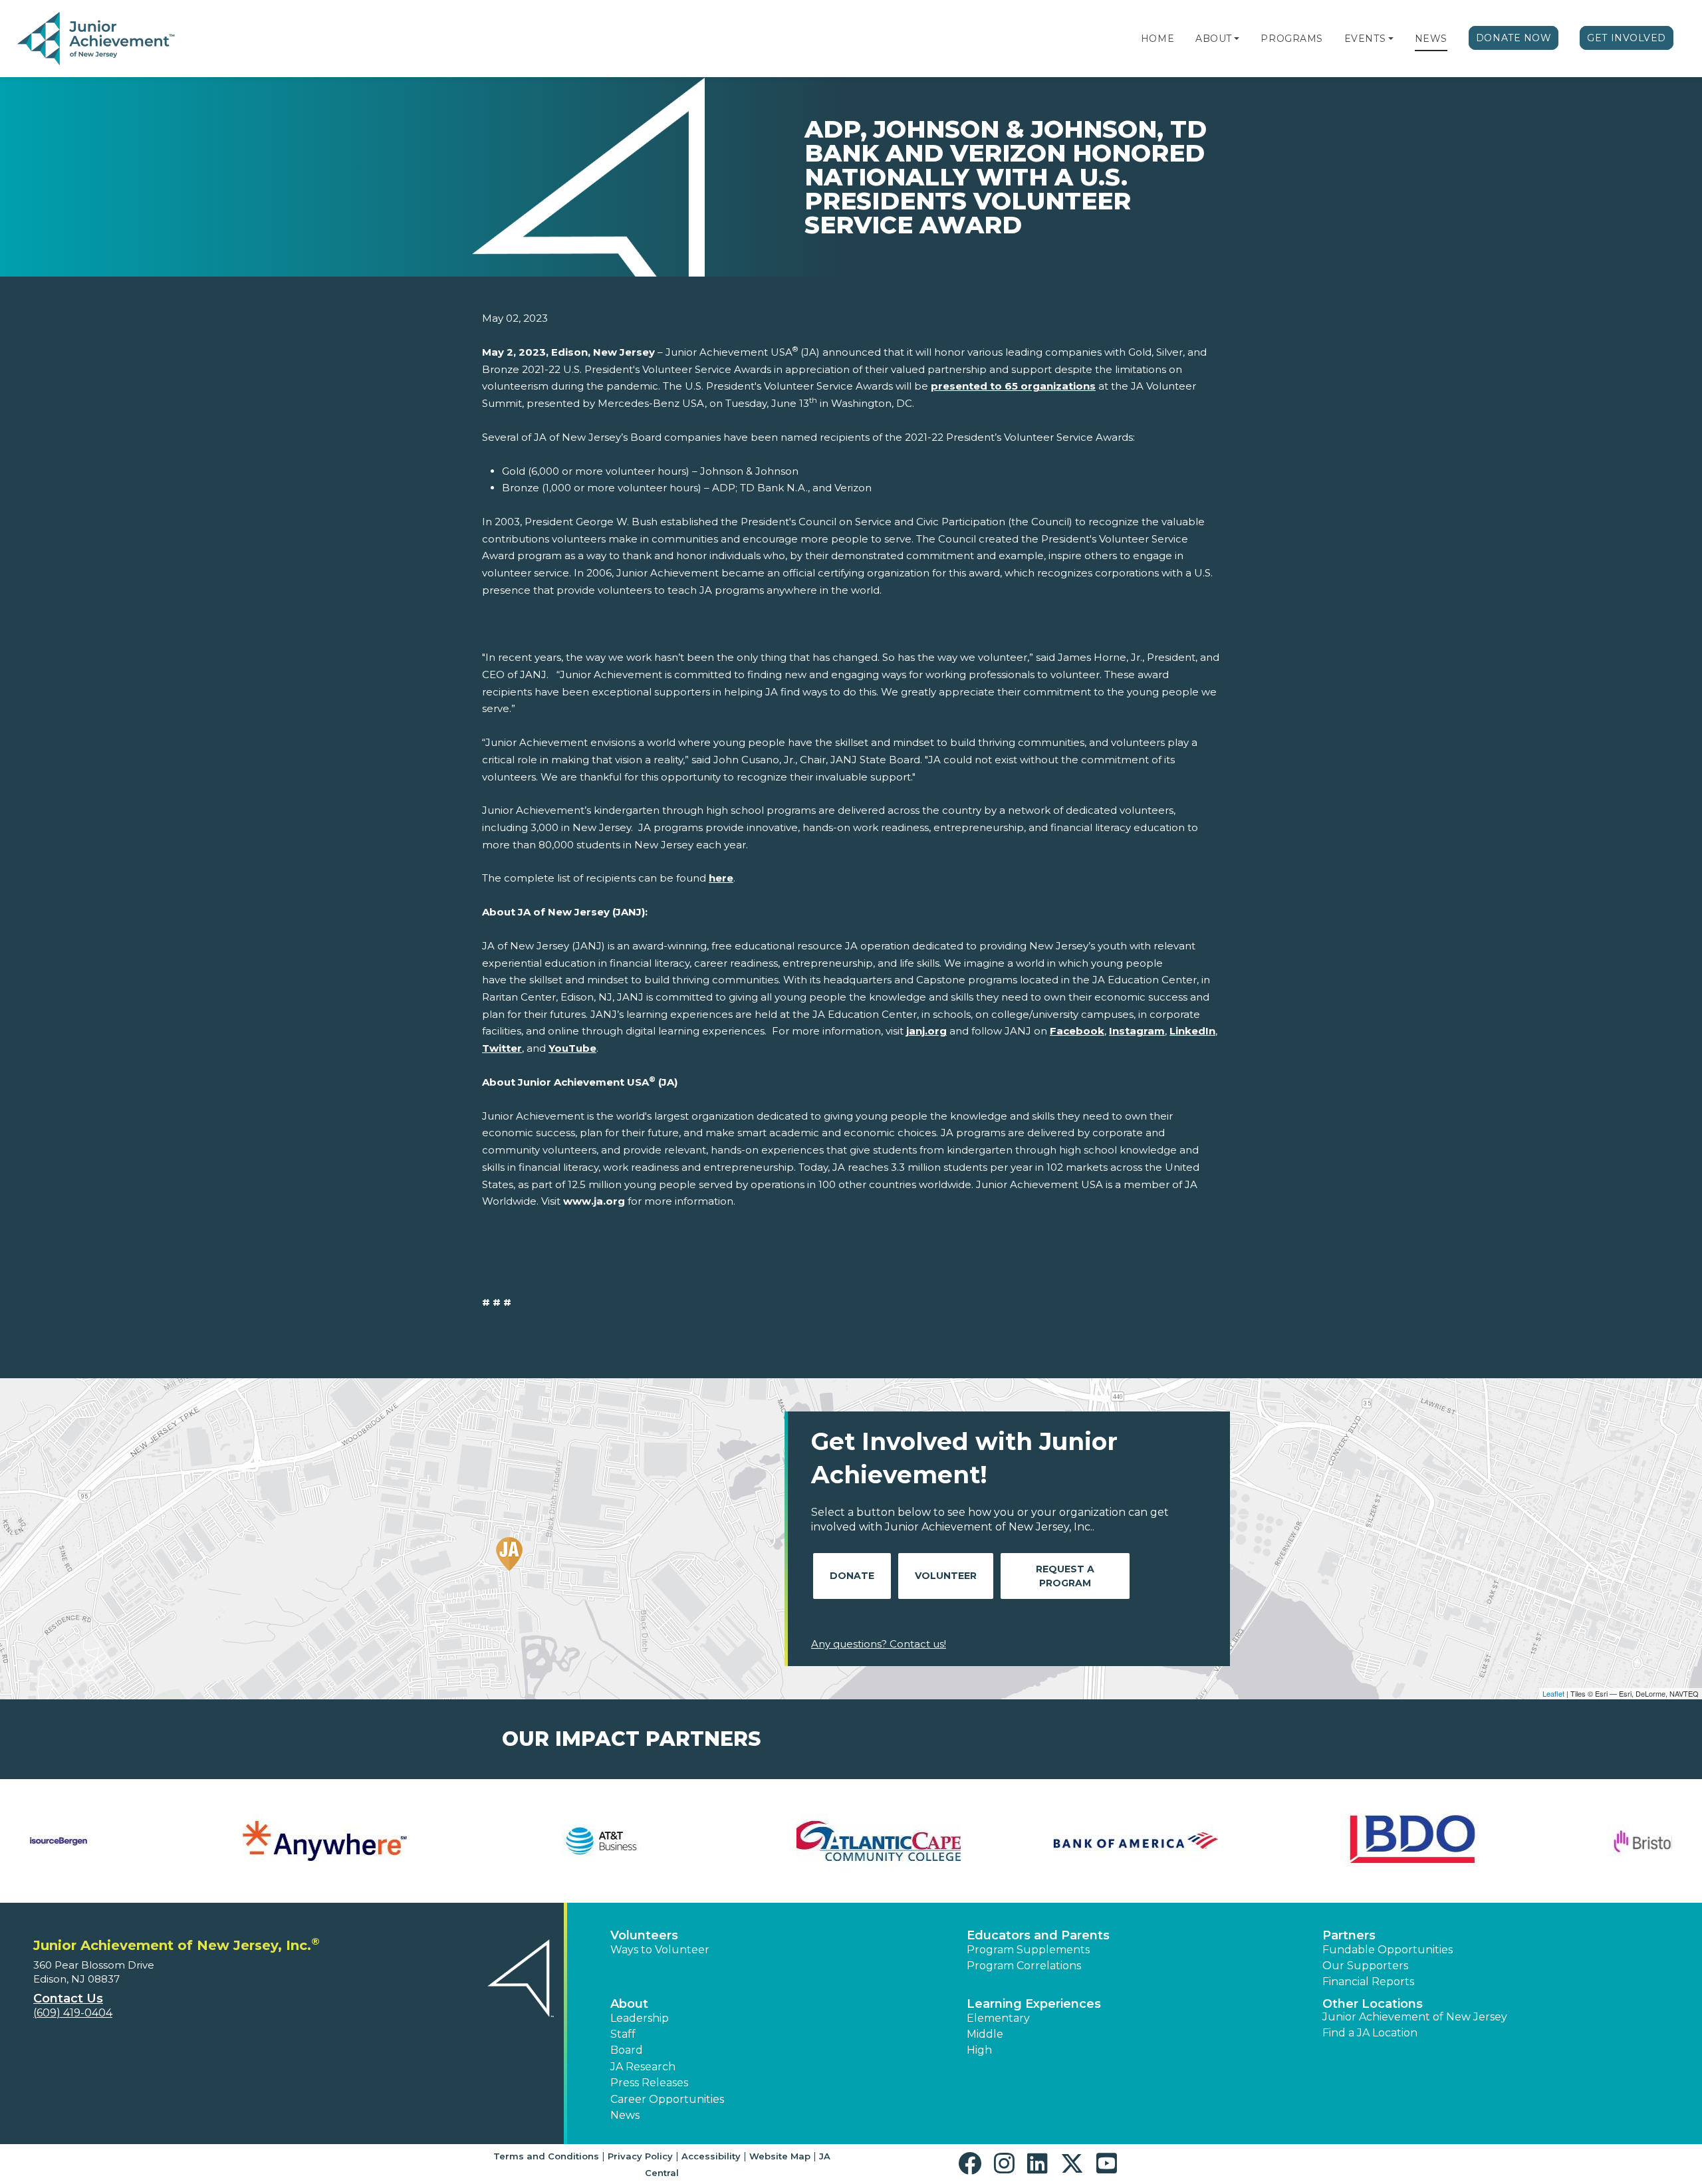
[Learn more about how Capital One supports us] (1267, 1841)
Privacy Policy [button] (640, 2156)
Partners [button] (1349, 1935)
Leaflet (1553, 1693)
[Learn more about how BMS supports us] (712, 1841)
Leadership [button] (640, 2018)
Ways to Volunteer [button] (660, 1950)
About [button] (629, 2004)
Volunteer (946, 1576)
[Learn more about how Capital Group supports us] (990, 1841)
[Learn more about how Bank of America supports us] (159, 1841)
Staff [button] (623, 2034)
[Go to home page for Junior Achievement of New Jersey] (97, 39)
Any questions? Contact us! (879, 1644)
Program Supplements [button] (1028, 1950)
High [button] (979, 2050)
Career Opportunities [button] (667, 2099)
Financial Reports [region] (1368, 1982)
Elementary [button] (998, 2018)
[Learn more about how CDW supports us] (1543, 1841)
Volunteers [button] (644, 1935)
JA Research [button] (643, 2067)
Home (1157, 39)
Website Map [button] (780, 2156)
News (1431, 39)
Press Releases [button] (649, 2083)
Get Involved (1627, 38)
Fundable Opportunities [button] (1388, 1950)
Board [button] (627, 2050)
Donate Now (1514, 38)
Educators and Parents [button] (1038, 1935)
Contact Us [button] (68, 1999)
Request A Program (1065, 1576)
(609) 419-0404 (73, 2013)
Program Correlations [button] (1024, 1966)
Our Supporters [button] (1365, 1966)
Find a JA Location (1370, 2033)
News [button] (625, 2115)
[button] (1237, 39)
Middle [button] (985, 2034)
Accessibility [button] (711, 2156)
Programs (1291, 39)
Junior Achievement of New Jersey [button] (1415, 2017)
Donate (852, 1576)
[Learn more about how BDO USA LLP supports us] (436, 1841)
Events (1365, 39)
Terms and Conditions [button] (546, 2156)
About (1214, 39)
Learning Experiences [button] (1034, 2004)
